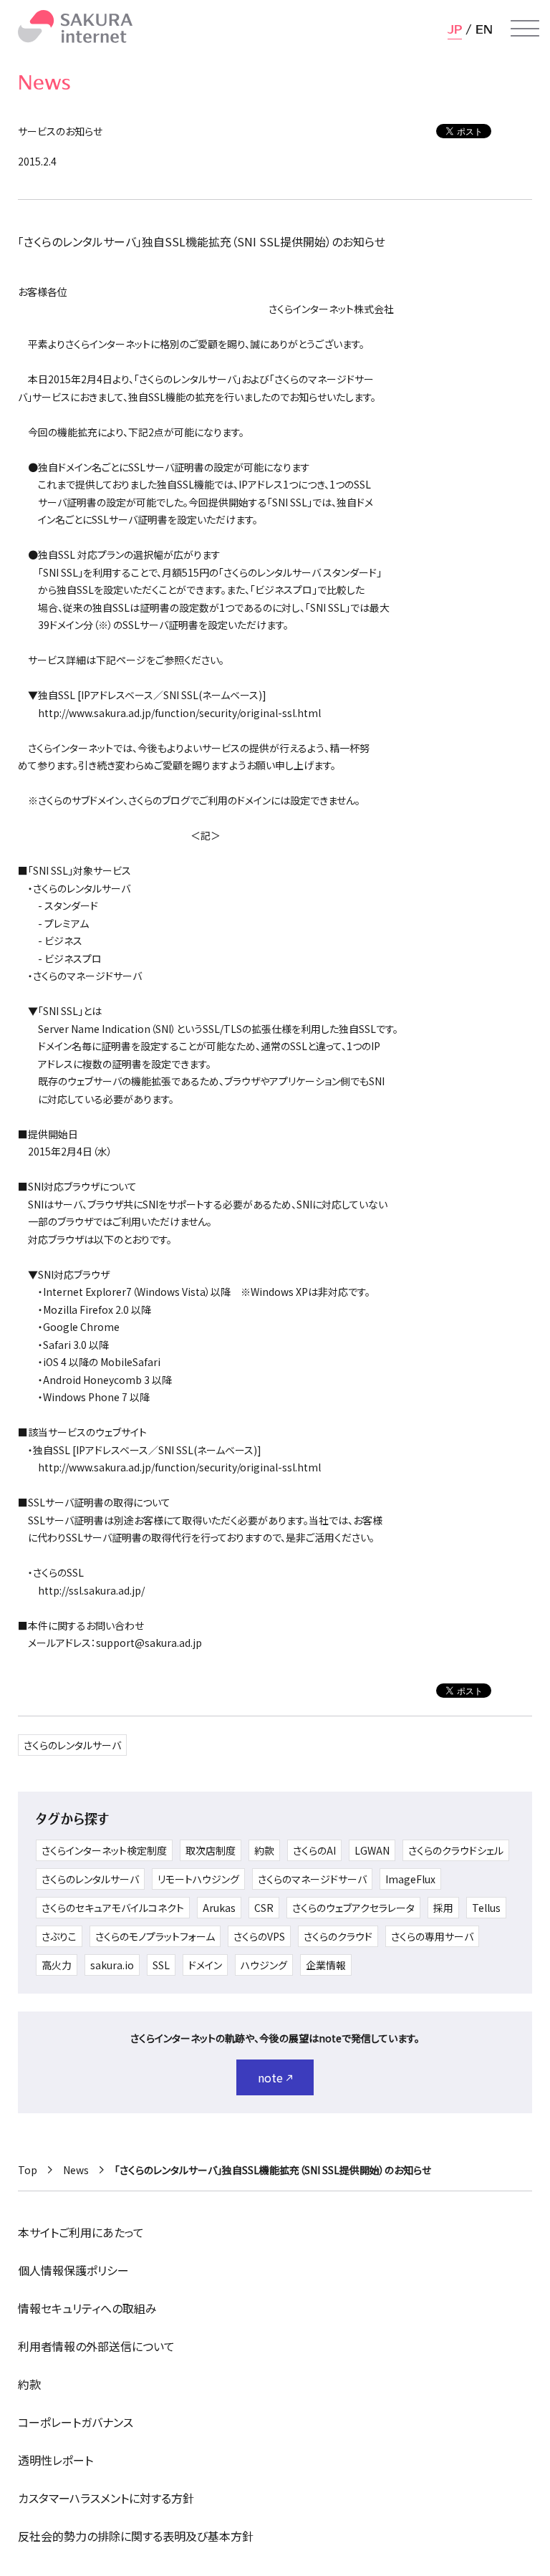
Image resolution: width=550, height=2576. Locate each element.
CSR (264, 1908)
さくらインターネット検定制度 (104, 1850)
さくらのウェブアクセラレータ (353, 1908)
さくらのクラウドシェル (456, 1850)
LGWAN (372, 1850)
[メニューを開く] (525, 29)
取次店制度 (211, 1850)
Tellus (486, 1908)
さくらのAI (314, 1850)
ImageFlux (410, 1879)
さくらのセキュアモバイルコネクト (113, 1908)
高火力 (57, 1965)
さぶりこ (59, 1936)
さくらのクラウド (338, 1936)
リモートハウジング (198, 1879)
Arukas (219, 1908)
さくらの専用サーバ (432, 1936)
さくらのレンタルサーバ (72, 1745)
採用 (443, 1908)
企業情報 (326, 1965)
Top (28, 2170)
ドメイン (205, 1965)
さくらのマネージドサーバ (312, 1879)
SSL (161, 1965)
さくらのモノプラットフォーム (155, 1936)
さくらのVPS (259, 1936)
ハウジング (264, 1965)
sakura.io (112, 1965)
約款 (264, 1850)
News (76, 2170)
